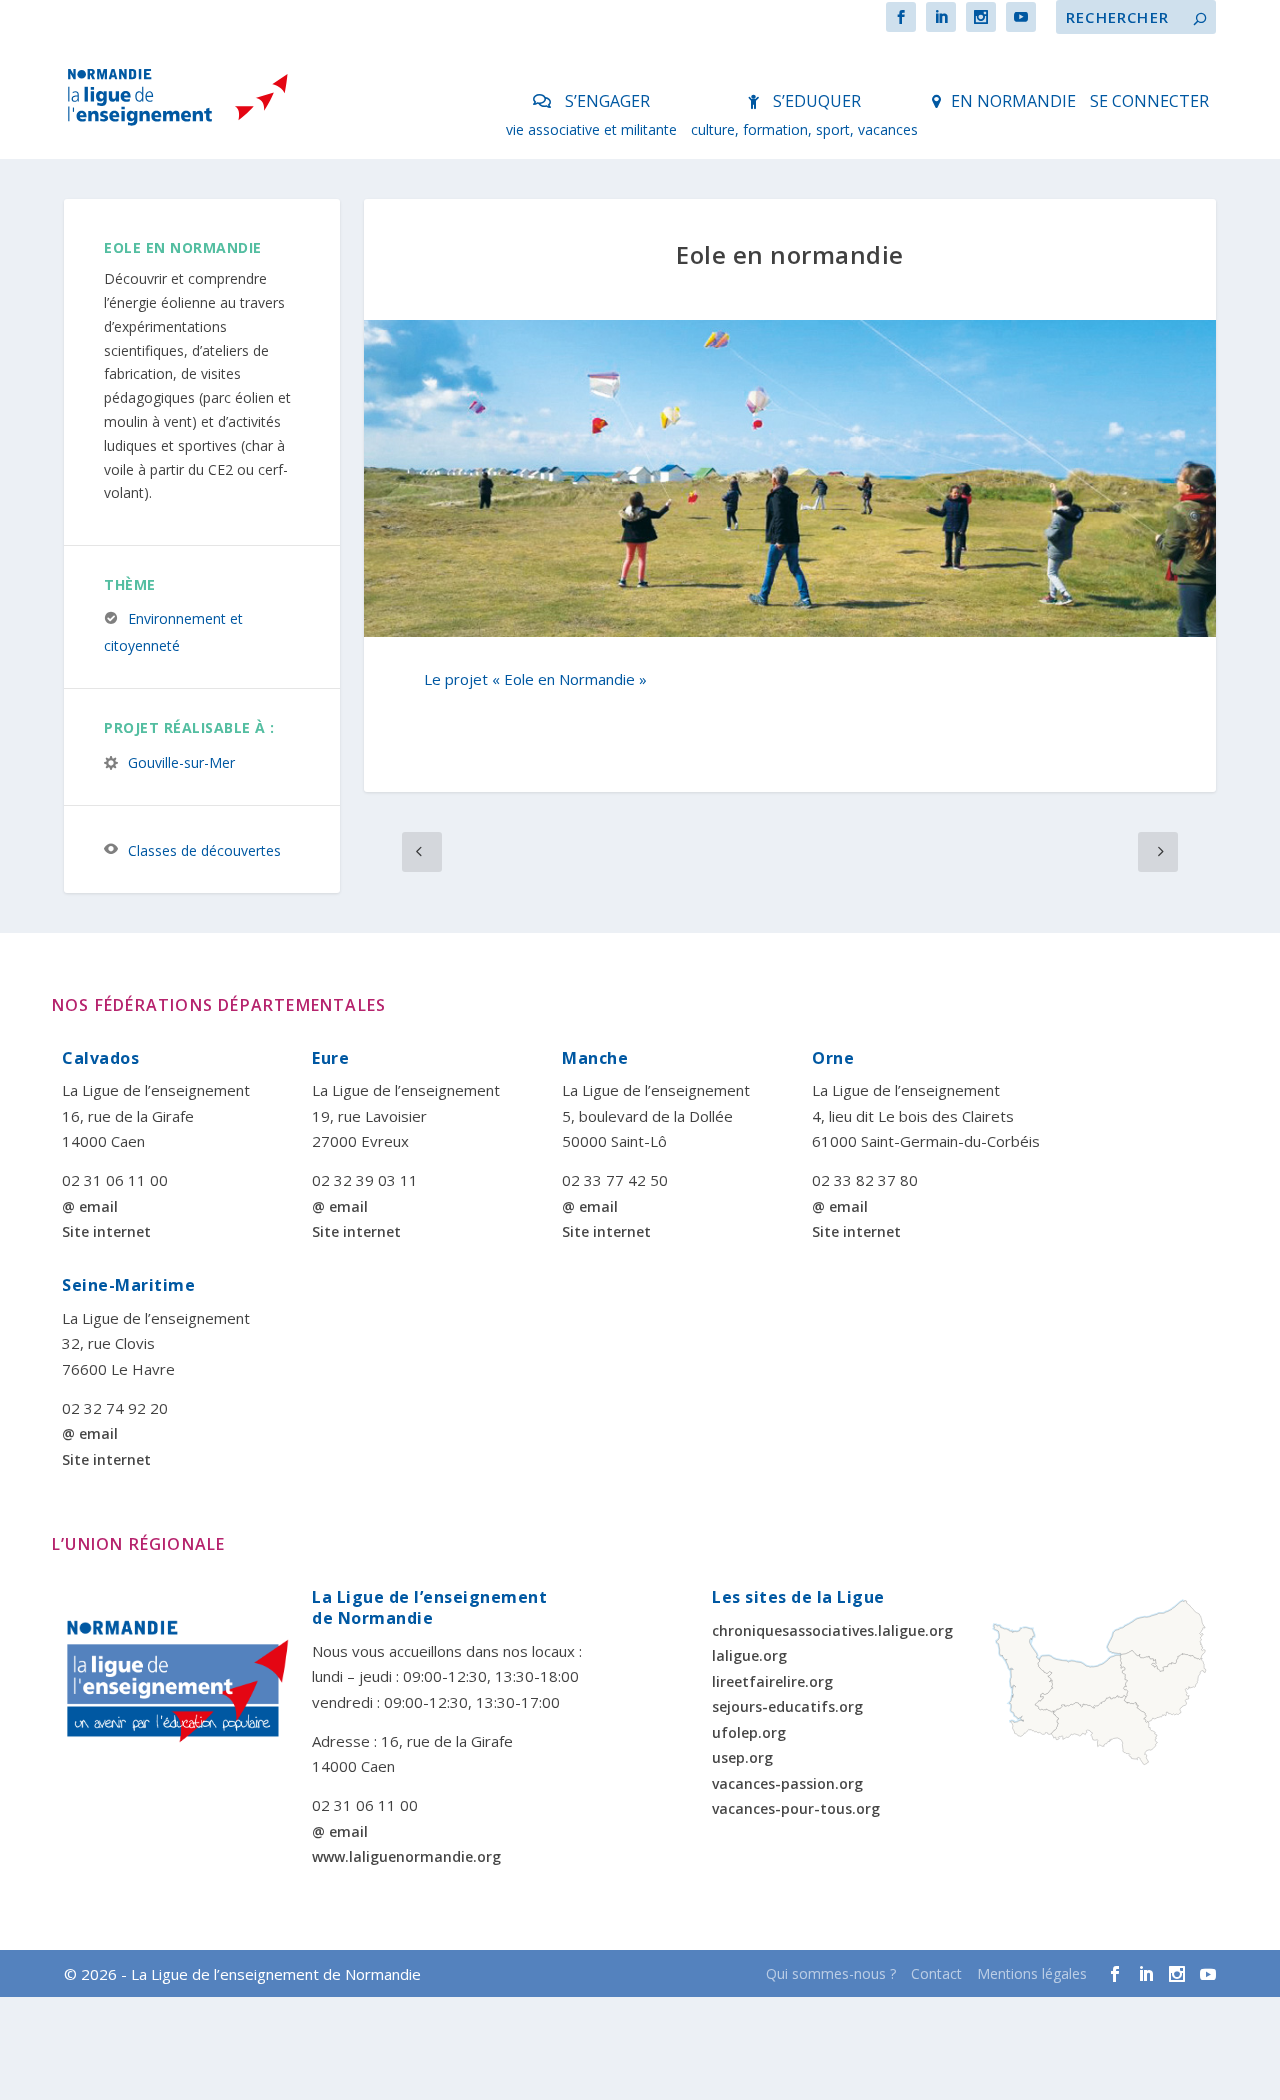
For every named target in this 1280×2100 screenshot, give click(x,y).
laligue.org (749, 1655)
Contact (936, 1973)
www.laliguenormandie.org (406, 1856)
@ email (90, 1206)
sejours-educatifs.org (787, 1706)
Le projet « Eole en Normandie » (535, 679)
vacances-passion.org (787, 1783)
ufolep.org (749, 1732)
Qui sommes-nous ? (831, 1973)
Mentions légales (1032, 1973)
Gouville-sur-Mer (181, 761)
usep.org (742, 1757)
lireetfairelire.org (772, 1681)
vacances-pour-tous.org (796, 1808)
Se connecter (1149, 101)
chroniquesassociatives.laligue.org (832, 1630)
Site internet (106, 1231)
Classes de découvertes (204, 849)
